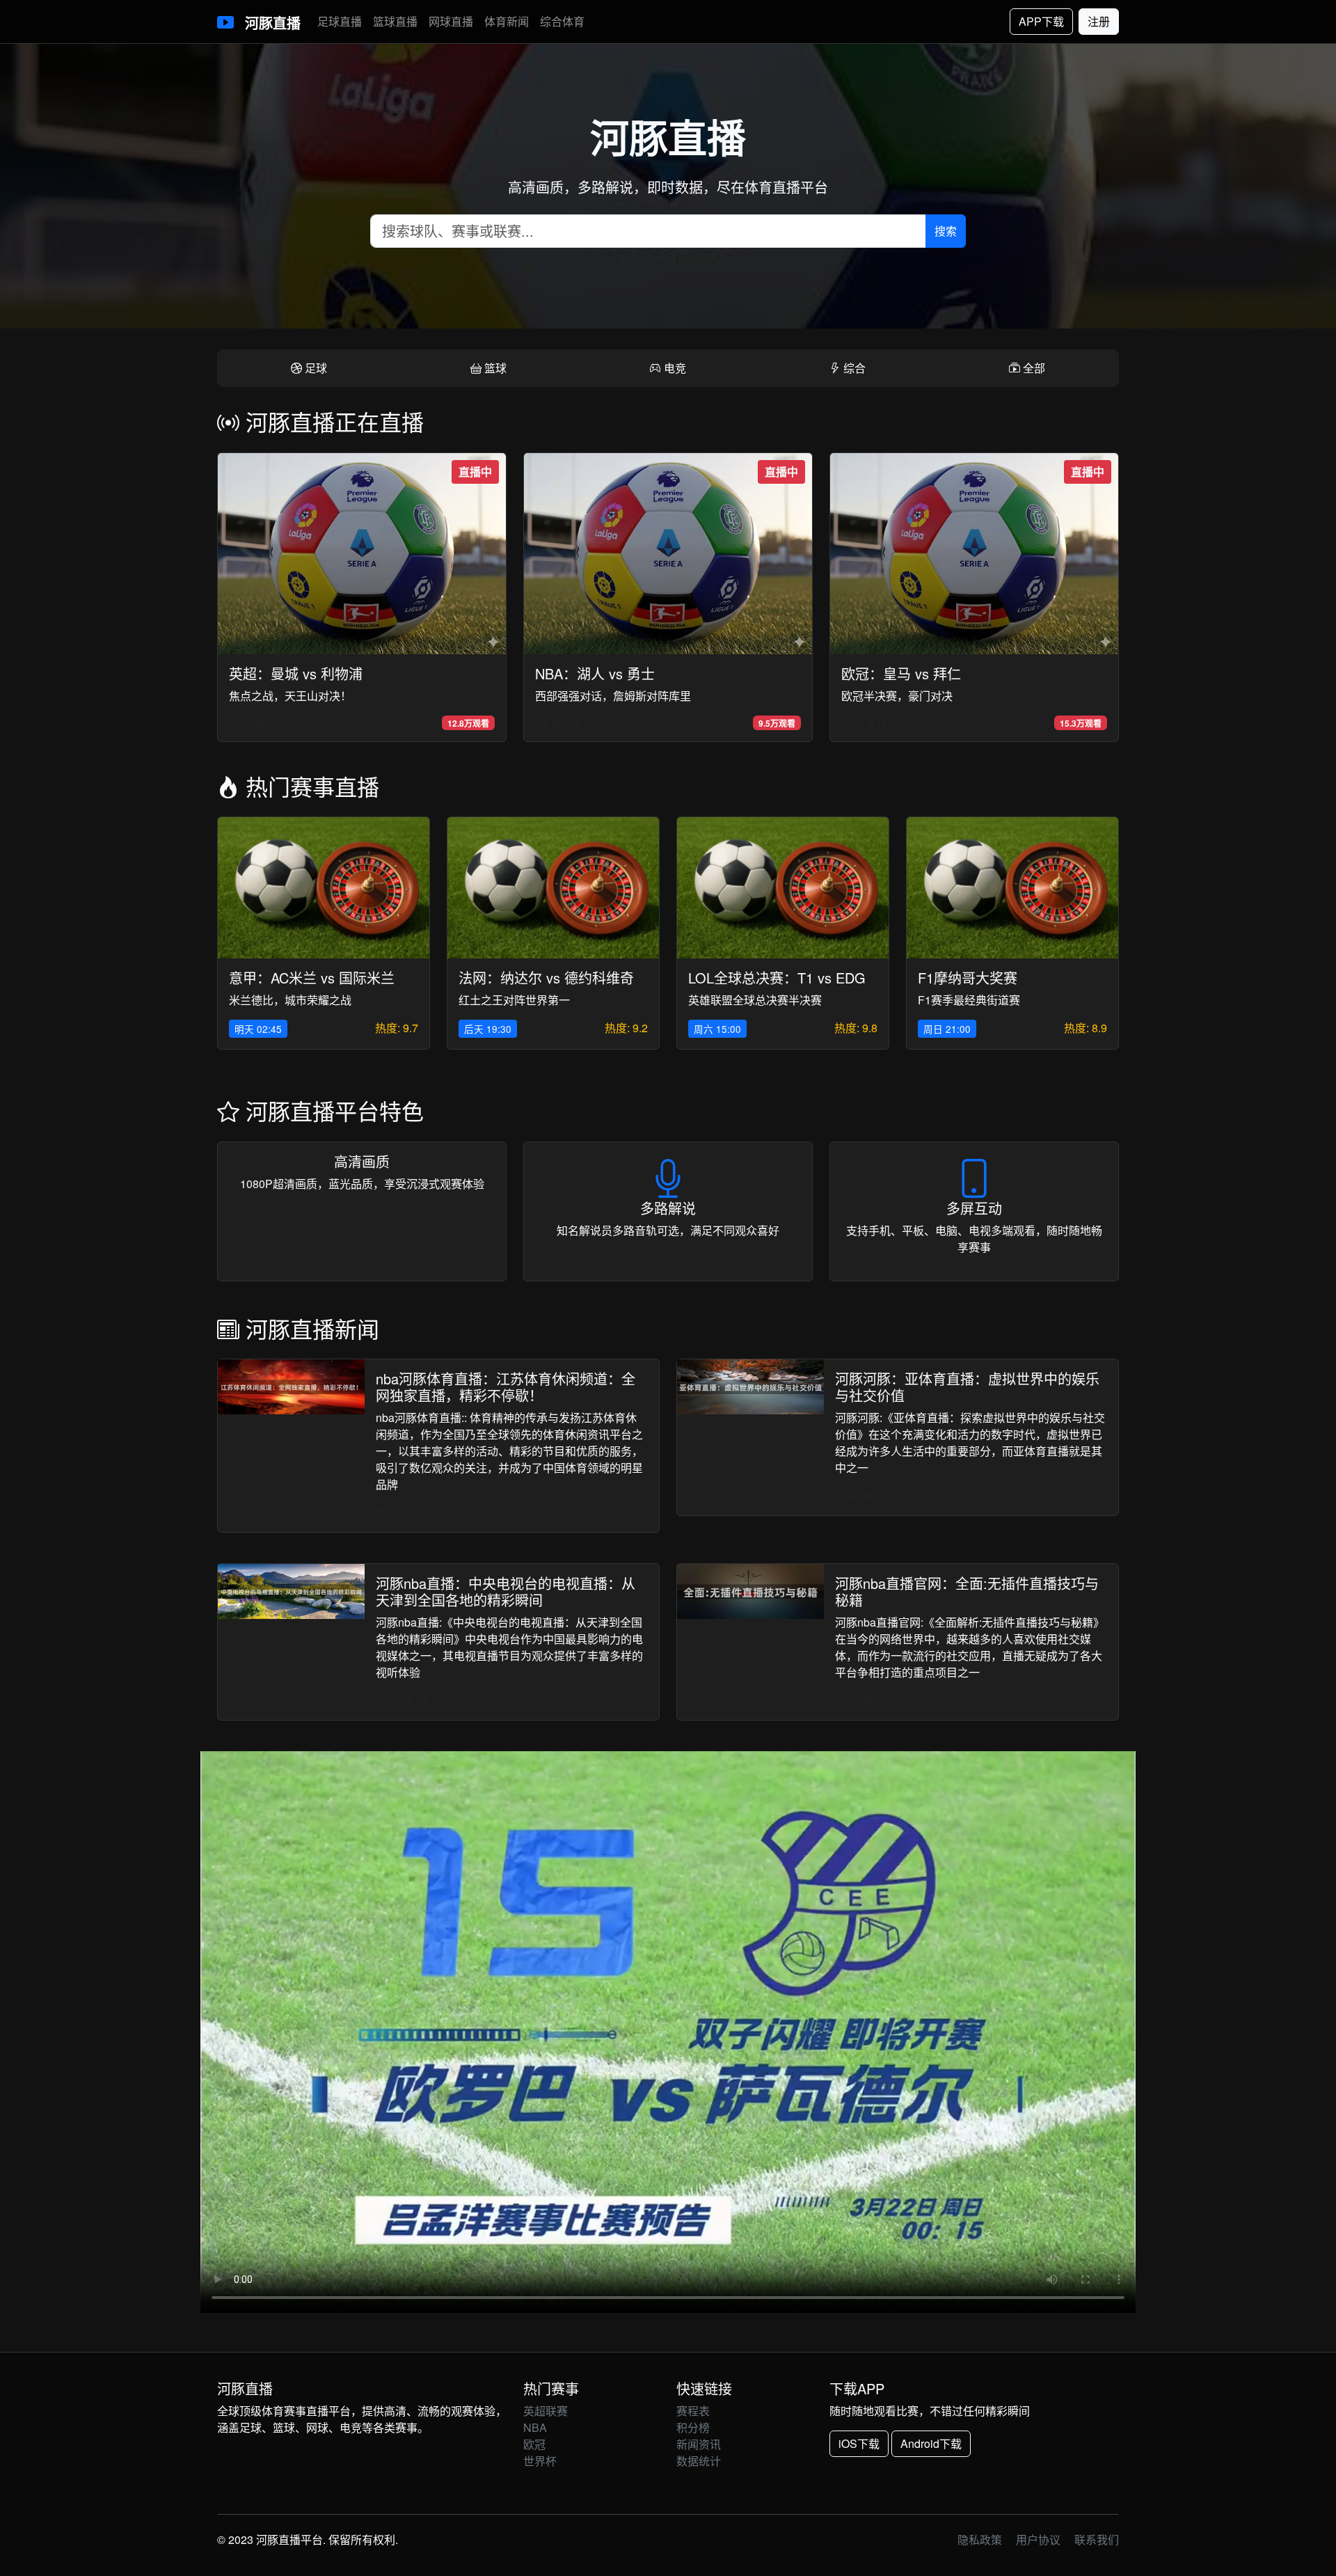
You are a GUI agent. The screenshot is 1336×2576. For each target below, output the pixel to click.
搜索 (946, 231)
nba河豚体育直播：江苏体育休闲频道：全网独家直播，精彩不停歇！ (506, 1387)
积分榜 (693, 2427)
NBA (535, 2427)
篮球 (494, 368)
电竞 (674, 368)
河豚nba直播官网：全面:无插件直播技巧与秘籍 (967, 1591)
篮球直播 (395, 21)
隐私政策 (980, 2539)
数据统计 (699, 2461)
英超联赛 (546, 2411)
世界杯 (540, 2461)
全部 (1033, 368)
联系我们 (1097, 2539)
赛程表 (693, 2411)
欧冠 (534, 2444)
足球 (315, 368)
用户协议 (1038, 2539)
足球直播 (340, 21)
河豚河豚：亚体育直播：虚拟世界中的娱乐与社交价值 (967, 1387)
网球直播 (451, 21)
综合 (853, 368)
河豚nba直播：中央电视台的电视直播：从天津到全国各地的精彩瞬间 (506, 1591)
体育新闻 (507, 21)
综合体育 (562, 21)
